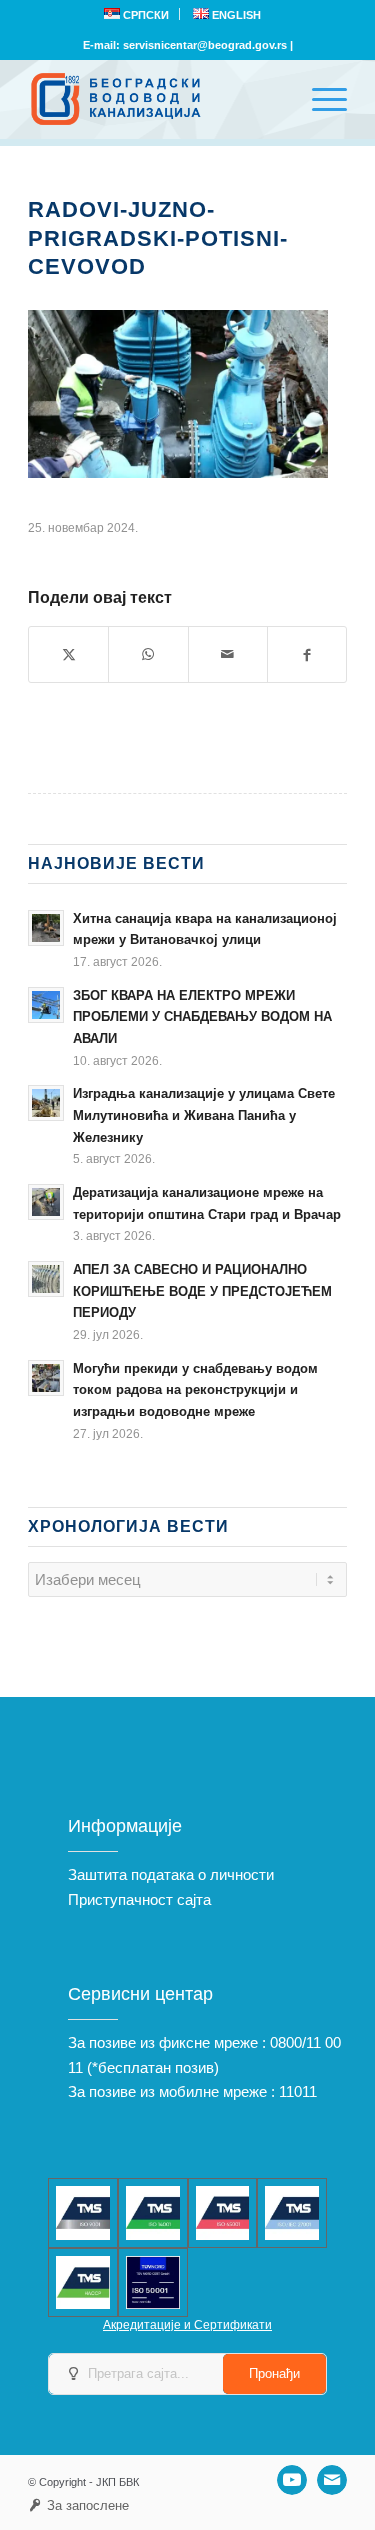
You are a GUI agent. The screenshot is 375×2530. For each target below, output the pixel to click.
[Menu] (319, 99)
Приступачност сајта (139, 1899)
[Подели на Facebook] (307, 654)
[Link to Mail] (332, 2480)
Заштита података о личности (171, 1874)
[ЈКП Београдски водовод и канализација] (155, 99)
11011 (298, 2091)
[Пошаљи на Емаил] (228, 654)
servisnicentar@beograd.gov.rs (205, 45)
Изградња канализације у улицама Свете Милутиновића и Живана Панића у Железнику (204, 1115)
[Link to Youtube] (292, 2480)
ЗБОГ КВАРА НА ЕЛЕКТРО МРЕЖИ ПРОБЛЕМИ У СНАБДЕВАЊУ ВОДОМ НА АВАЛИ (202, 1017)
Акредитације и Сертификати (187, 2325)
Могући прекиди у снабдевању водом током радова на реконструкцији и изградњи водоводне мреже (195, 1390)
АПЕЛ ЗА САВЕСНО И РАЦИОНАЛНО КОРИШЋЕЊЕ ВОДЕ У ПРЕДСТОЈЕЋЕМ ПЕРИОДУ (202, 1291)
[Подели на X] (68, 654)
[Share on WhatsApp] (148, 654)
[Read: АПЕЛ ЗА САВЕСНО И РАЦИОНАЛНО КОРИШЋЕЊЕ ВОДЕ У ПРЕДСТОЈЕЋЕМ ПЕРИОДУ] (46, 1279)
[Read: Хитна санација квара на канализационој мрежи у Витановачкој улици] (46, 928)
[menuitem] (137, 14)
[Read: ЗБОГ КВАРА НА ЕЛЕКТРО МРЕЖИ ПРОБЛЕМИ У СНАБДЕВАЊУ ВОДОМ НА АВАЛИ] (46, 1005)
